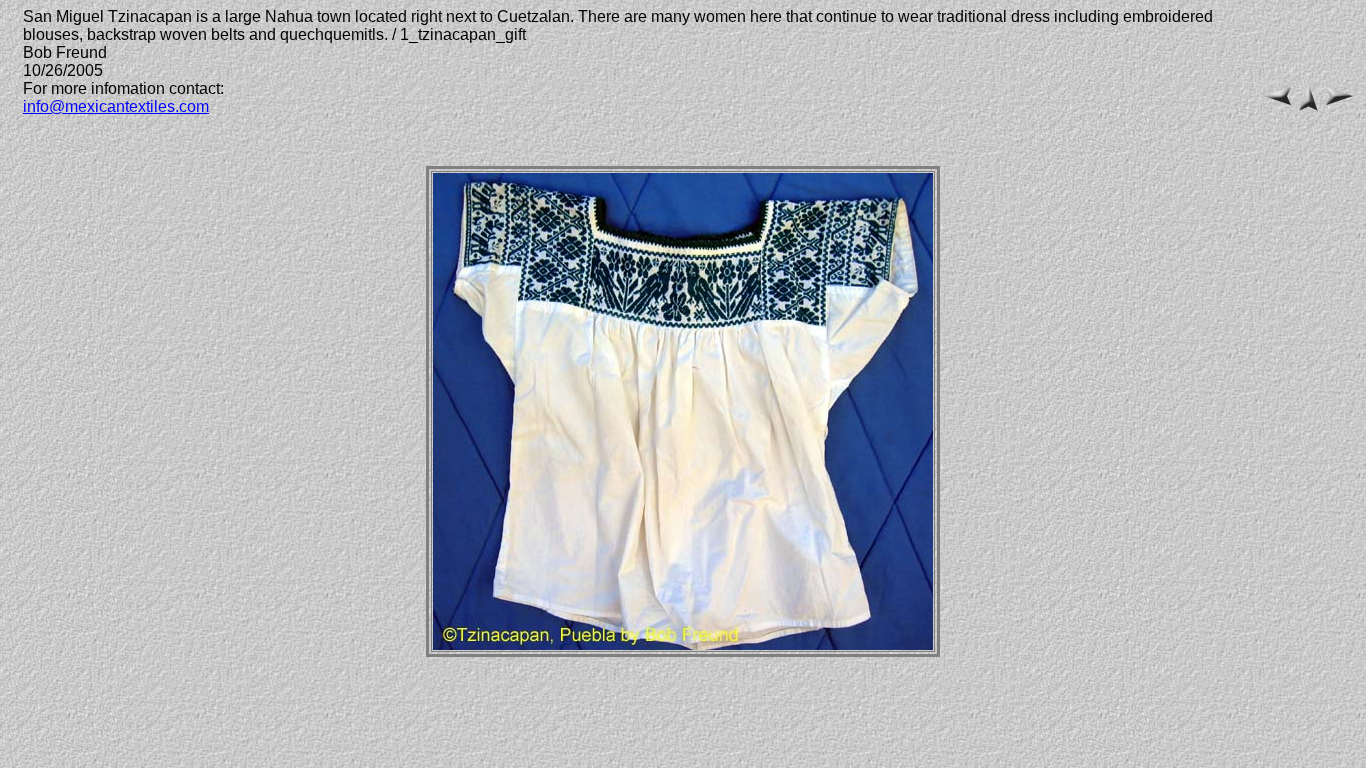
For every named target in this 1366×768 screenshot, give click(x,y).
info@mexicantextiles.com (116, 106)
